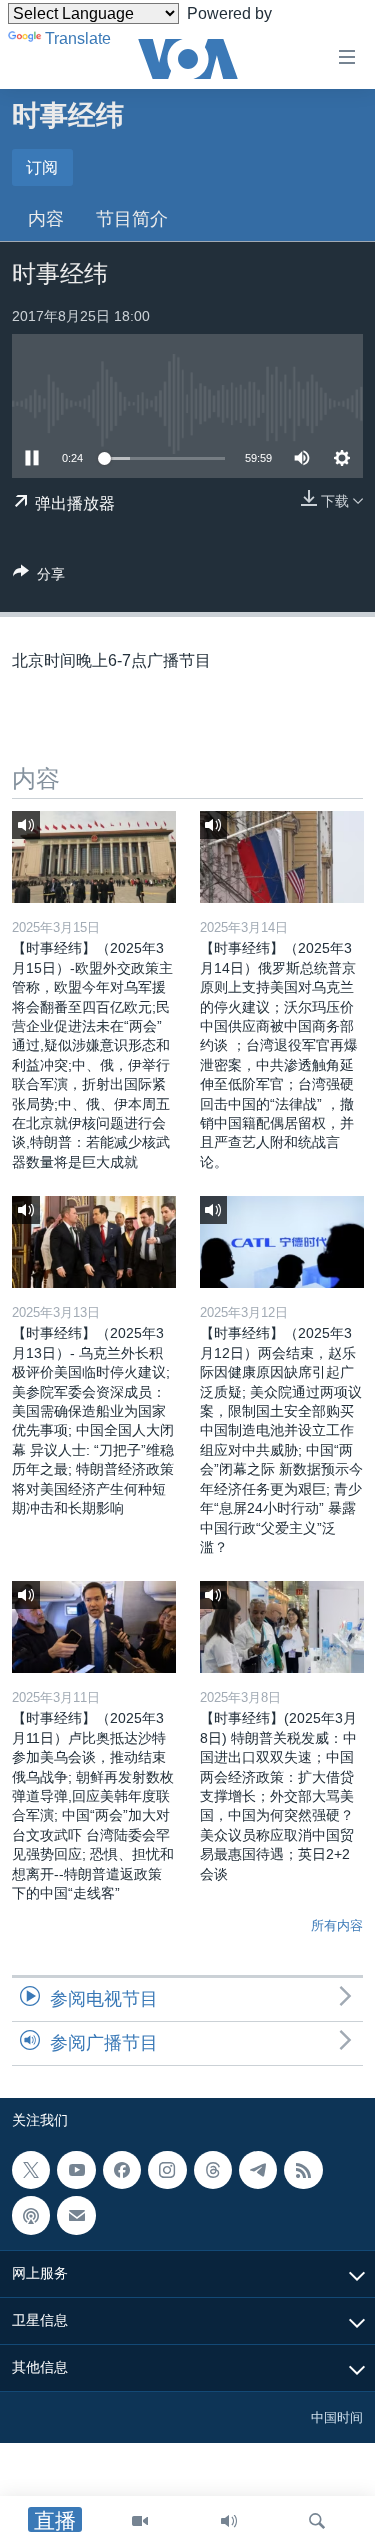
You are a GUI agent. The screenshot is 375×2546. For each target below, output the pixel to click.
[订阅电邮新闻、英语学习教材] (76, 2215)
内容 (46, 219)
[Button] (39, 577)
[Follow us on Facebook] (122, 2170)
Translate (78, 38)
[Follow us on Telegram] (258, 2170)
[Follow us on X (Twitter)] (31, 2170)
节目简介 (132, 219)
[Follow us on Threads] (213, 2170)
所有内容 (337, 1925)
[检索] (317, 2521)
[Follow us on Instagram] (167, 2170)
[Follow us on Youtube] (76, 2170)
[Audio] (229, 2521)
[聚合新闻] (303, 2170)
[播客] (31, 2215)
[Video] (140, 2521)
